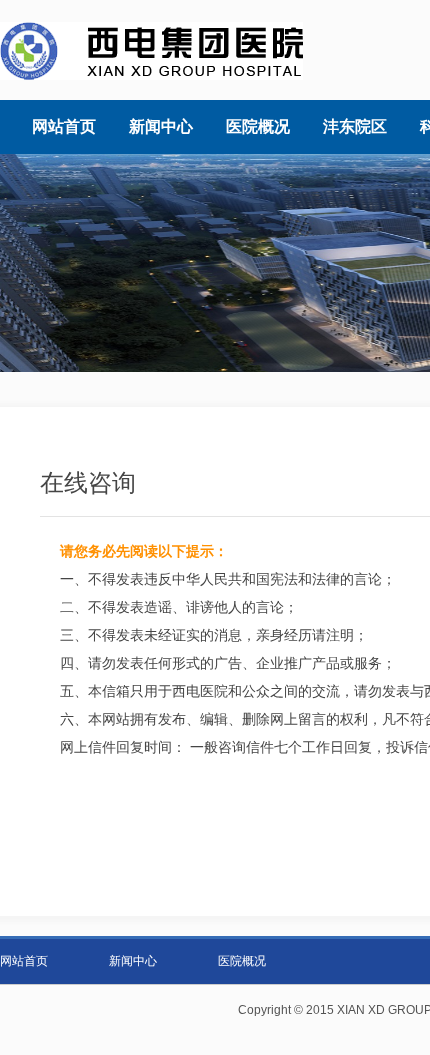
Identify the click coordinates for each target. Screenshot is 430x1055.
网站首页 (24, 961)
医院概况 (242, 961)
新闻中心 (133, 961)
